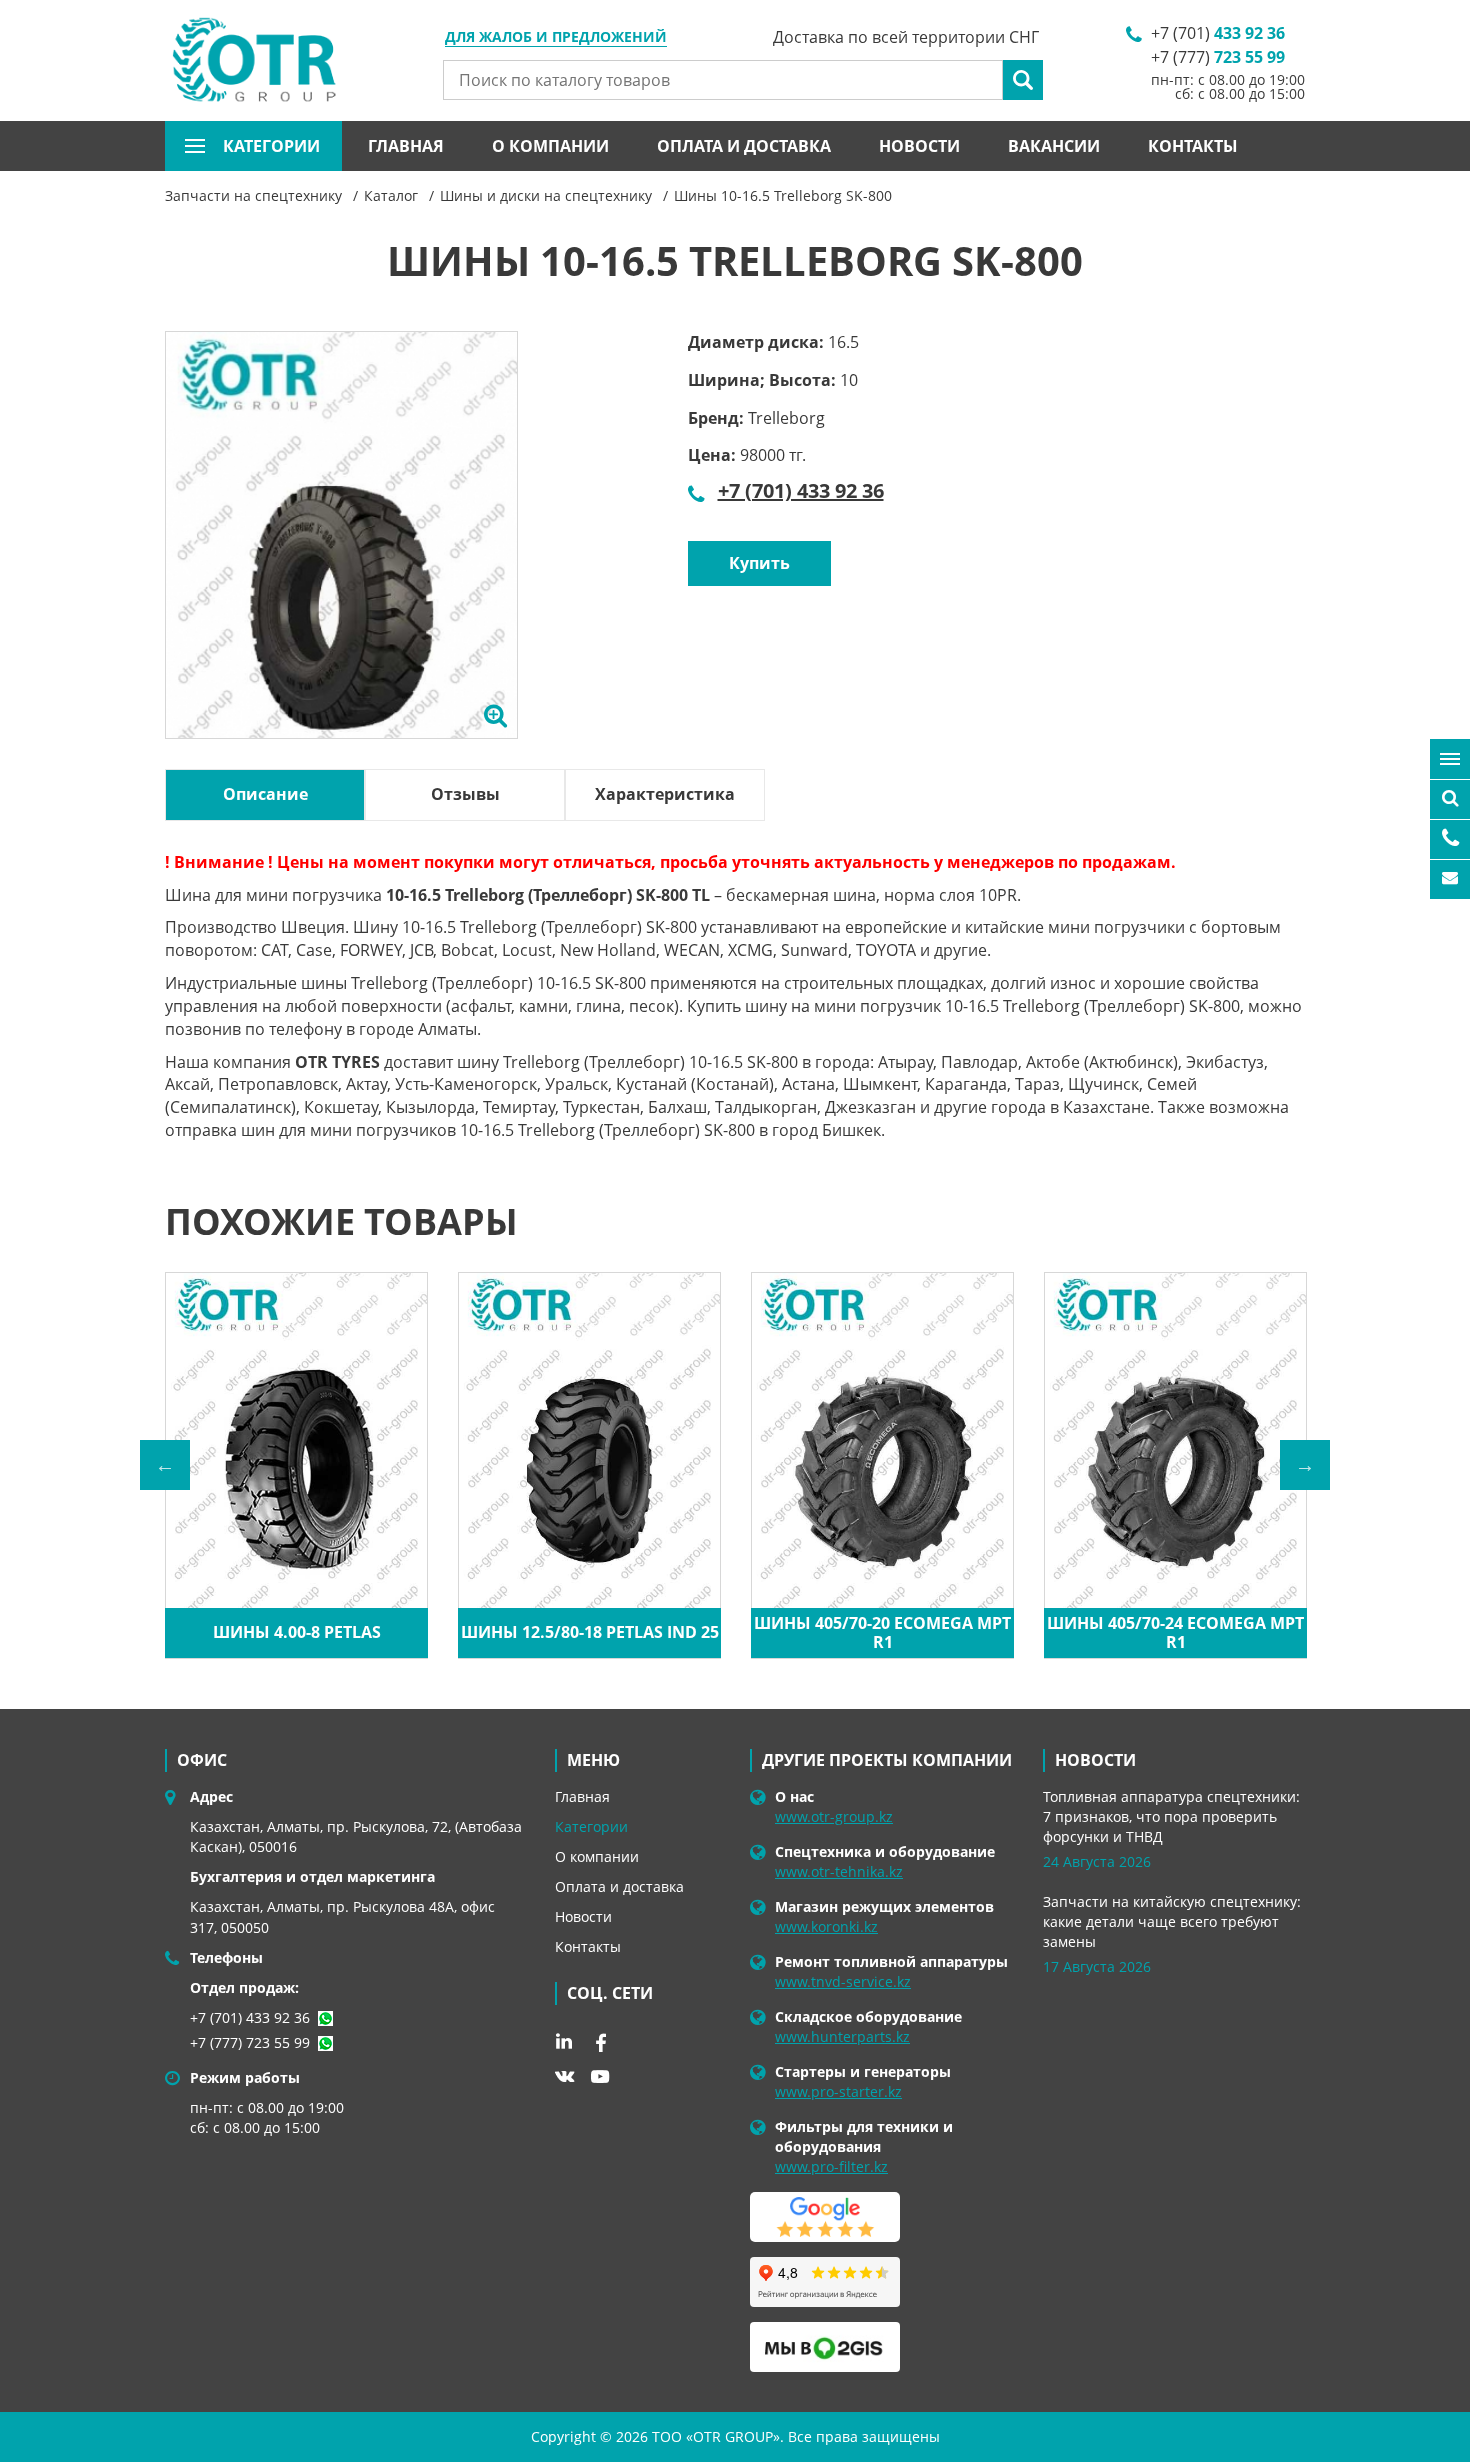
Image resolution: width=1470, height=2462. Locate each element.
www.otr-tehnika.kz (839, 1871)
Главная (406, 146)
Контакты (1193, 146)
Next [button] (1305, 1465)
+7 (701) (1218, 33)
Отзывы (465, 794)
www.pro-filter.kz (831, 2166)
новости (1095, 1760)
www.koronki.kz (826, 1926)
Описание (265, 794)
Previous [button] (165, 1465)
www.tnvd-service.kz (843, 1981)
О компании (550, 146)
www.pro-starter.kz (838, 2091)
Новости (919, 146)
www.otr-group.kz (834, 1816)
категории (271, 146)
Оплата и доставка (744, 146)
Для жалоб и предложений (556, 38)
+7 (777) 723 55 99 (250, 2042)
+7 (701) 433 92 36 (801, 490)
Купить (759, 563)
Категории (591, 1826)
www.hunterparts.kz (842, 2036)
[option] (341, 558)
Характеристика (665, 794)
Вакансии (1054, 146)
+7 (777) (1218, 57)
